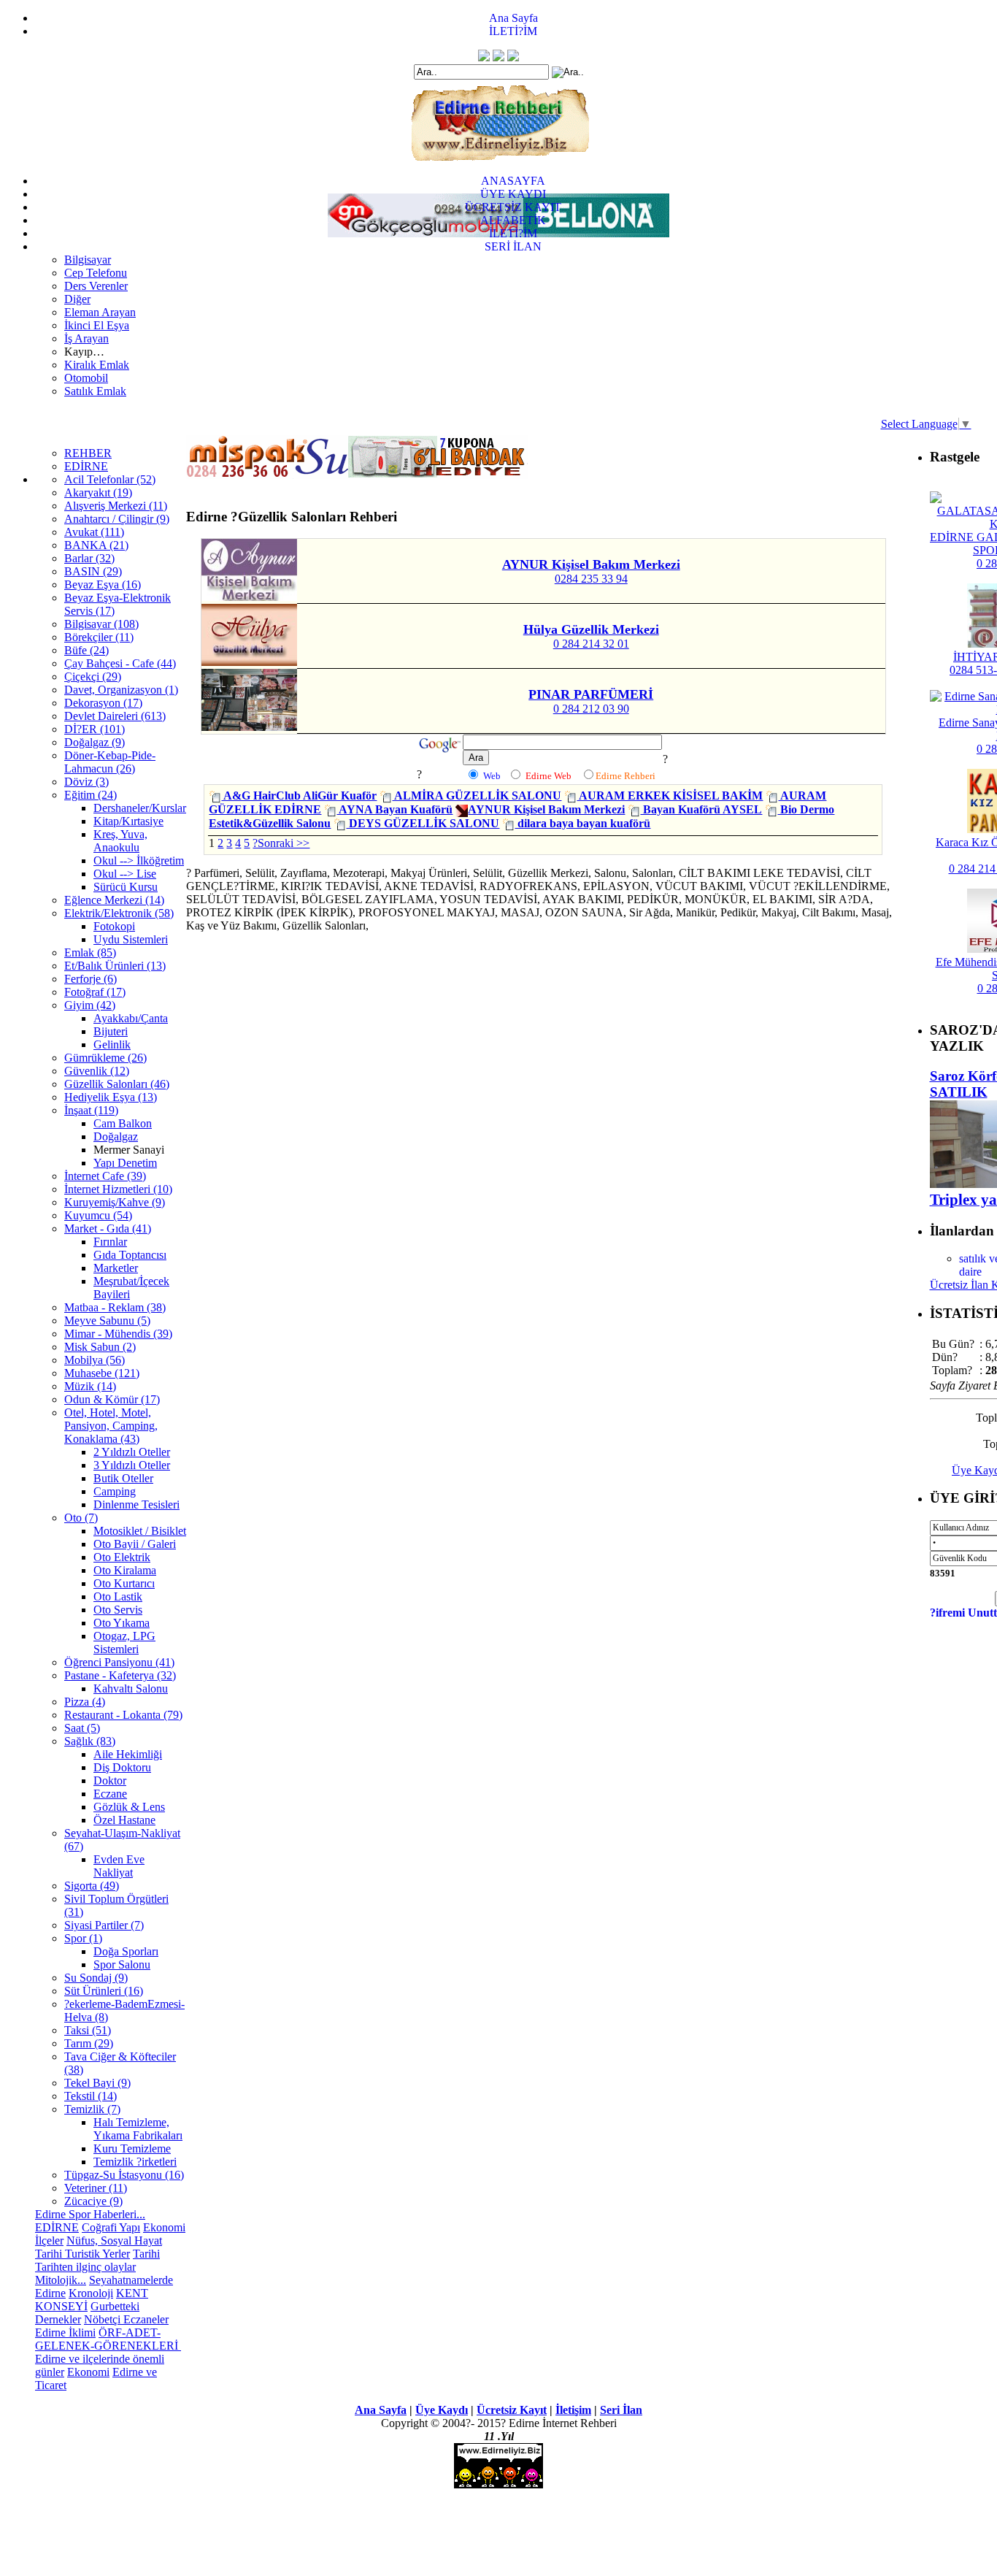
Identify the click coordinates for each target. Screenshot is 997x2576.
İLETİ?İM (513, 31)
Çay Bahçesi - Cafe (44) (120, 663)
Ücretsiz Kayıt (512, 2410)
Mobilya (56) (95, 1360)
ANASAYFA (513, 181)
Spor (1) (83, 1938)
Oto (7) (81, 1518)
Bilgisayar (88, 260)
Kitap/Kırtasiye (128, 821)
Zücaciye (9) (93, 2201)
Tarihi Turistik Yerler (82, 2254)
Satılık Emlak (95, 391)
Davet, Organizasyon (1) (121, 690)
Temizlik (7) (92, 2109)
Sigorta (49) (92, 1886)
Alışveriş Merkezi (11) (116, 506)
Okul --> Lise (125, 874)
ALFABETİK (513, 220)
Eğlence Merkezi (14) (114, 900)
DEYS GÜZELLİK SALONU (423, 823)
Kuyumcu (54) (98, 1215)
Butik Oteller (123, 1478)
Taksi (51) (88, 2030)
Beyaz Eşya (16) (103, 584)
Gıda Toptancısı (130, 1255)
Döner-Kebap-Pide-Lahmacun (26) (110, 762)
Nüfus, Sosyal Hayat (114, 2240)
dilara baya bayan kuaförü (582, 823)
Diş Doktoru (122, 1767)
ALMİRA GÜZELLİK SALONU (477, 796)
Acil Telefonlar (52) (110, 479)
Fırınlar (110, 1242)
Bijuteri (111, 1031)
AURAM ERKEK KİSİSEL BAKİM (670, 796)
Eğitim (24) (91, 795)
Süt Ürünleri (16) (104, 1991)
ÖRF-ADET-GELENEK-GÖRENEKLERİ (108, 2339)
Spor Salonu (122, 1964)
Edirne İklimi (65, 2332)
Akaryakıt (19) (98, 492)
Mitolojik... (61, 2280)
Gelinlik (112, 1044)
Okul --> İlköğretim (139, 860)
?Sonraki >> (281, 843)
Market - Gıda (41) (108, 1228)
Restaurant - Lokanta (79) (123, 1715)
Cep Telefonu (96, 273)
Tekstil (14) (91, 2096)
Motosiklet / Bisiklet (140, 1531)
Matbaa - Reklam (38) (115, 1307)
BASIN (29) (93, 571)
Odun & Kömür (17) (112, 1399)
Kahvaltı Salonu (131, 1688)
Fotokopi (114, 926)
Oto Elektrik (122, 1557)
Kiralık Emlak (97, 365)
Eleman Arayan (100, 312)
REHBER (88, 453)
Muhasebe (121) (102, 1373)
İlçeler (49, 2240)
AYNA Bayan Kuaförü (394, 809)
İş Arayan (86, 338)
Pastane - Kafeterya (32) (120, 1675)
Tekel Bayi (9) (97, 2083)
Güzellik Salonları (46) (117, 1084)
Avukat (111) (94, 532)
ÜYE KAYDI (513, 194)
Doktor (110, 1780)
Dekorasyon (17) (103, 703)
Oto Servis (118, 1610)
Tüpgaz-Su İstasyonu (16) (124, 2175)
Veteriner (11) (96, 2188)
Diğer (77, 299)
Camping (115, 1491)
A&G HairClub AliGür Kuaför (299, 796)
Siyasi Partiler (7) (104, 1925)
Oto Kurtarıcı (124, 1583)
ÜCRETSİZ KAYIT (513, 207)
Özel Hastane (124, 1820)
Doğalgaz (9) (95, 742)
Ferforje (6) (91, 979)
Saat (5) (82, 1728)
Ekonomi (164, 2227)
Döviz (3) (86, 782)
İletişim (573, 2410)
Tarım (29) (89, 2043)
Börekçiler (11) (99, 637)
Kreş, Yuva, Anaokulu (120, 841)
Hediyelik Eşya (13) (111, 1097)
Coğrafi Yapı (111, 2227)
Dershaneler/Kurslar (140, 808)
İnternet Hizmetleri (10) (118, 1189)
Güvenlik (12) (97, 1071)
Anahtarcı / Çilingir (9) (117, 519)
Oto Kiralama (125, 1570)
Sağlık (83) (90, 1741)
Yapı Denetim (125, 1163)
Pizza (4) (85, 1702)
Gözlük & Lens (129, 1807)
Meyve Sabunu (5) (107, 1320)
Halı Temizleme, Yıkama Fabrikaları (138, 2129)
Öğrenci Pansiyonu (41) (119, 1662)
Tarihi (146, 2254)
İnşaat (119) (91, 1110)
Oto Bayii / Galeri (135, 1544)
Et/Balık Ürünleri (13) (115, 966)
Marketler (116, 1268)
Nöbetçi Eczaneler (126, 2319)
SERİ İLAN (513, 246)
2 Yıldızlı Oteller (132, 1452)
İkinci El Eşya (97, 325)
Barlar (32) (89, 558)
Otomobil (86, 378)
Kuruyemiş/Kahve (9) (115, 1202)
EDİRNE (86, 466)
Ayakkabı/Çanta (131, 1018)
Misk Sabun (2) (100, 1347)
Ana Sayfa (513, 18)
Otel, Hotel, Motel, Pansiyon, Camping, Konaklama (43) (111, 1426)
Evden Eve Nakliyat (119, 1866)
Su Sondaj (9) (96, 1978)
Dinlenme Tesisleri (136, 1504)
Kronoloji (91, 2293)
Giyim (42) (90, 1005)
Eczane (110, 1794)
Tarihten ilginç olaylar (85, 2267)
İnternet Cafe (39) (105, 1176)
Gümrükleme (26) (105, 1058)
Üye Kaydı (442, 2410)
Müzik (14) (90, 1386)
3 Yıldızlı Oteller (132, 1465)
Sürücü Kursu (126, 887)
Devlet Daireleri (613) (115, 716)
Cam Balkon (123, 1123)
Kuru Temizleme (132, 2148)
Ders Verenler (96, 286)
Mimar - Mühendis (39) (118, 1334)
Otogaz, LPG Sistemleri (124, 1642)
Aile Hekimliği (128, 1754)
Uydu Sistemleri (131, 939)
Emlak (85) (90, 952)
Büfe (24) (86, 650)
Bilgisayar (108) (101, 624)
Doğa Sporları (126, 1951)
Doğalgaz (116, 1136)
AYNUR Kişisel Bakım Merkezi (546, 809)
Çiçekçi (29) (93, 676)
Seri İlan (621, 2410)
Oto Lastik (118, 1596)
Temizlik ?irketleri (135, 2162)
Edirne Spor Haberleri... (90, 2214)
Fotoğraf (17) (95, 992)
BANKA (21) (96, 545)
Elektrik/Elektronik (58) (119, 913)
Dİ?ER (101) (95, 729)
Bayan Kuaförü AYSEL (701, 809)
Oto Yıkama (122, 1623)
